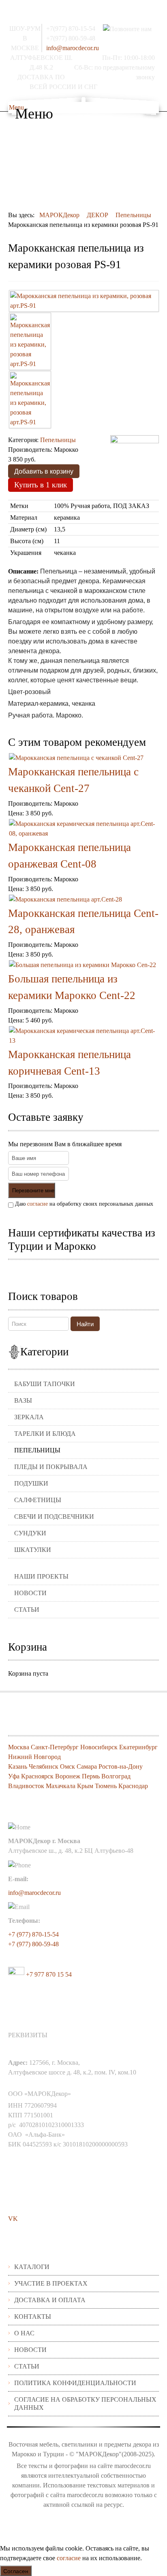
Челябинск (44, 1766)
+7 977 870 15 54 (48, 1974)
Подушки (31, 1483)
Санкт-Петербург (55, 1747)
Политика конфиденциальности (75, 2383)
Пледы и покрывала (51, 1467)
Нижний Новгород (34, 1757)
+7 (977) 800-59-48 (33, 1944)
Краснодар (133, 1786)
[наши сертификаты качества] (83, 1273)
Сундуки (30, 1533)
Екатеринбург (138, 1747)
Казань (18, 1766)
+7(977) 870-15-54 (71, 29)
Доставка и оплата (50, 2300)
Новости (30, 1593)
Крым (85, 1786)
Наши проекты (41, 1576)
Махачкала (61, 1786)
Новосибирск (99, 1747)
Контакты (33, 2317)
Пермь (91, 1776)
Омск (67, 1766)
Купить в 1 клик (41, 485)
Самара (87, 1766)
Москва (19, 1747)
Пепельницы (37, 1450)
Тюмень (106, 1786)
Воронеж (68, 1776)
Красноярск (37, 1776)
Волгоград (116, 1776)
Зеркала (29, 1417)
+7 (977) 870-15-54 (33, 1934)
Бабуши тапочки (45, 1384)
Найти (85, 1324)
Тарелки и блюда (45, 1434)
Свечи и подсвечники (54, 1517)
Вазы (23, 1400)
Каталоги (32, 2267)
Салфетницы (38, 1500)
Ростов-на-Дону (121, 1766)
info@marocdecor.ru (73, 48)
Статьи (27, 1610)
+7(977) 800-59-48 (71, 38)
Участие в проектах (51, 2283)
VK (13, 2219)
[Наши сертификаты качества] (79, 1273)
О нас (24, 2333)
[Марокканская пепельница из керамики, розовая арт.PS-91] (84, 301)
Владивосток (26, 1786)
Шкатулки (33, 1550)
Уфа (14, 1776)
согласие (37, 1204)
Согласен (16, 2571)
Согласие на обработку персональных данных (85, 2403)
